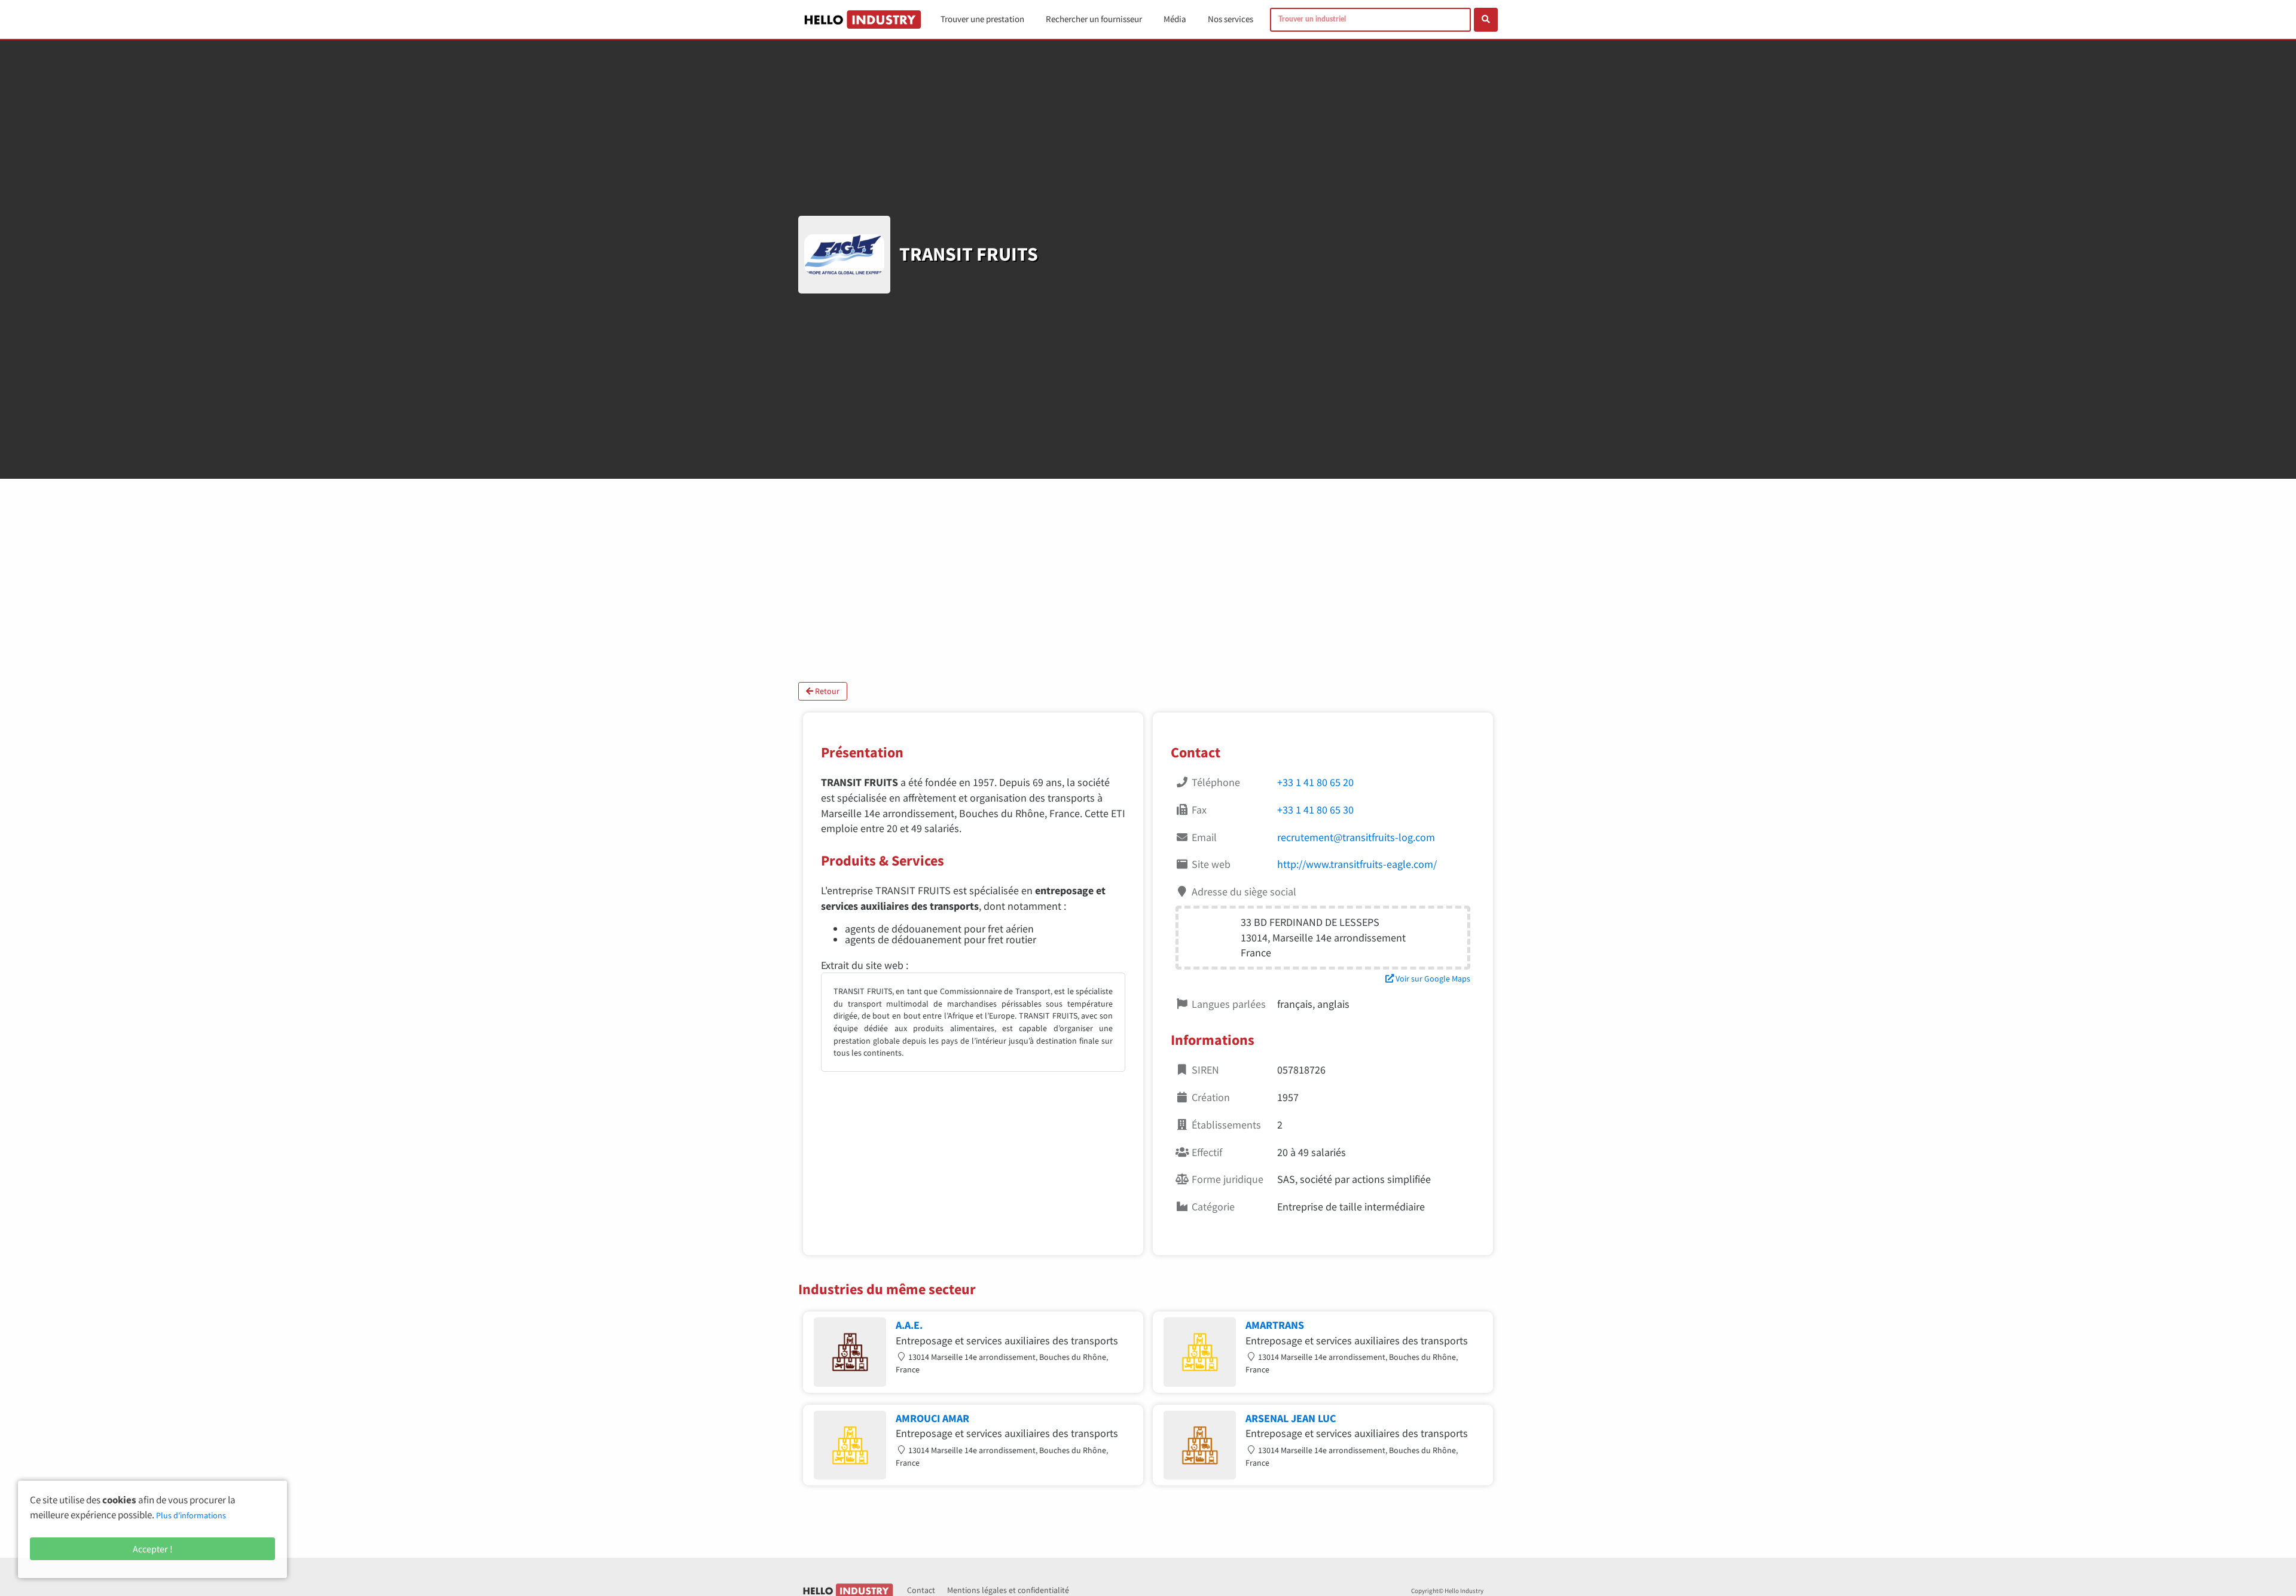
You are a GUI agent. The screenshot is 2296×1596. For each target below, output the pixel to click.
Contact (921, 1590)
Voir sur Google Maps (1432, 979)
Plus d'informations (191, 1515)
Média (1175, 19)
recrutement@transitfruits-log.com (1356, 837)
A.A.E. (909, 1325)
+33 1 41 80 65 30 (1315, 810)
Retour (826, 691)
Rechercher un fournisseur (1094, 19)
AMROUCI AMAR (932, 1418)
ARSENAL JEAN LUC (1291, 1418)
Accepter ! (153, 1549)
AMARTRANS (1275, 1325)
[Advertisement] (1148, 580)
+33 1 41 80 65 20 (1315, 782)
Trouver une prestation (982, 19)
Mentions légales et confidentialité (1008, 1590)
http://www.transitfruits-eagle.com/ (1357, 864)
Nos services (1231, 19)
